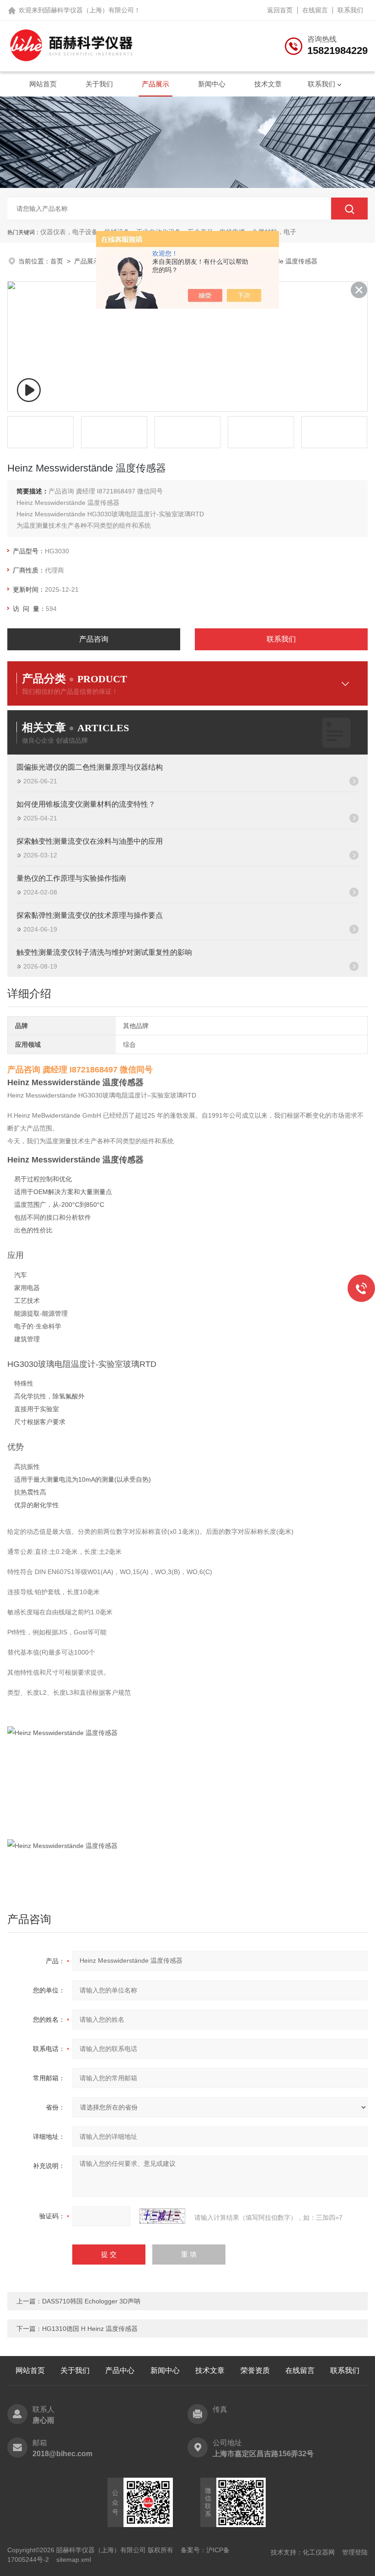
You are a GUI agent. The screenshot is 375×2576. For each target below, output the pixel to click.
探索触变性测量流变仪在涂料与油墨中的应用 (90, 841)
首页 (57, 261)
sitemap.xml (74, 2560)
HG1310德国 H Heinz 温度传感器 (90, 2329)
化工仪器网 (319, 2552)
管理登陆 (355, 2552)
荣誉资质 (255, 2370)
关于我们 (99, 84)
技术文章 (268, 84)
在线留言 (315, 10)
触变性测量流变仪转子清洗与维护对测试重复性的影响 (104, 952)
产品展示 (155, 84)
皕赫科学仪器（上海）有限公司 (89, 10)
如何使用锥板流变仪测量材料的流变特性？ (86, 804)
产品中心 (120, 2370)
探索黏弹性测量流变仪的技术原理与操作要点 (90, 915)
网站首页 (43, 84)
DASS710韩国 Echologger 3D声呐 (91, 2301)
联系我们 (350, 10)
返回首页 (280, 10)
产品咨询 (94, 639)
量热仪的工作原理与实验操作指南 (71, 878)
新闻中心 (212, 84)
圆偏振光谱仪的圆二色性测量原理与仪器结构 (90, 767)
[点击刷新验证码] (162, 2216)
